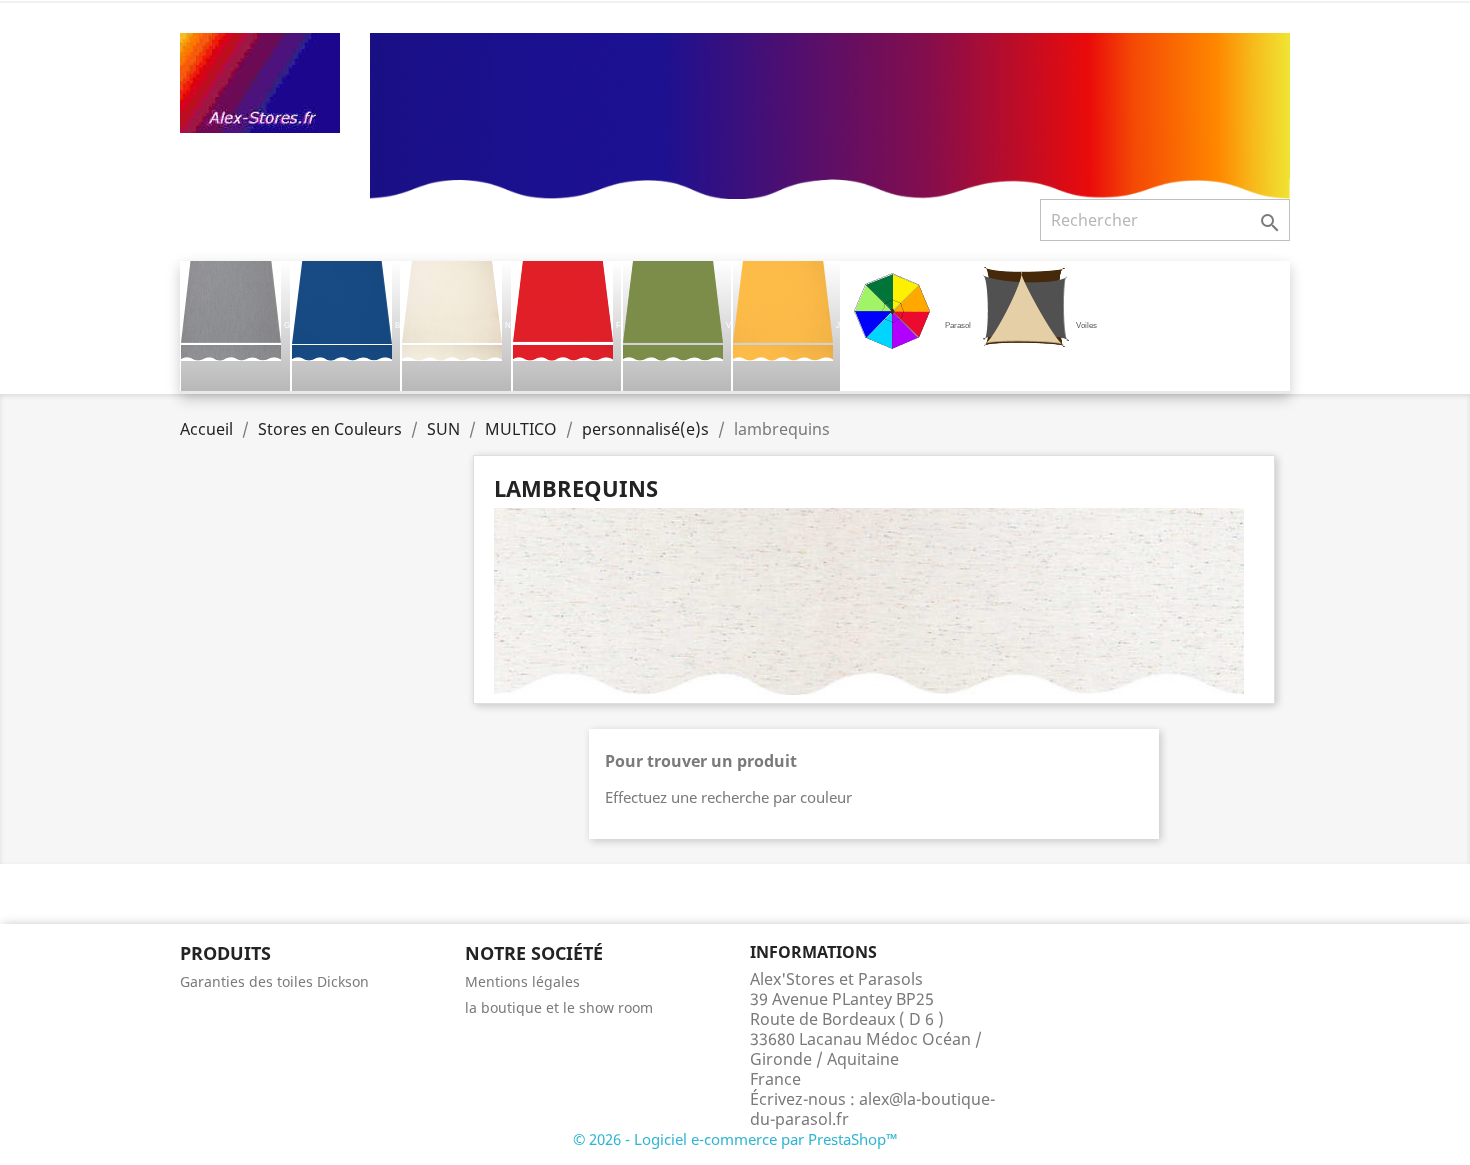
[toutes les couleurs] (830, 114)
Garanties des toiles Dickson (274, 981)
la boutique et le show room (559, 1007)
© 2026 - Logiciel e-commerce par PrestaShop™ (735, 1139)
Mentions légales (522, 981)
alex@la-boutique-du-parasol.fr (872, 1109)
